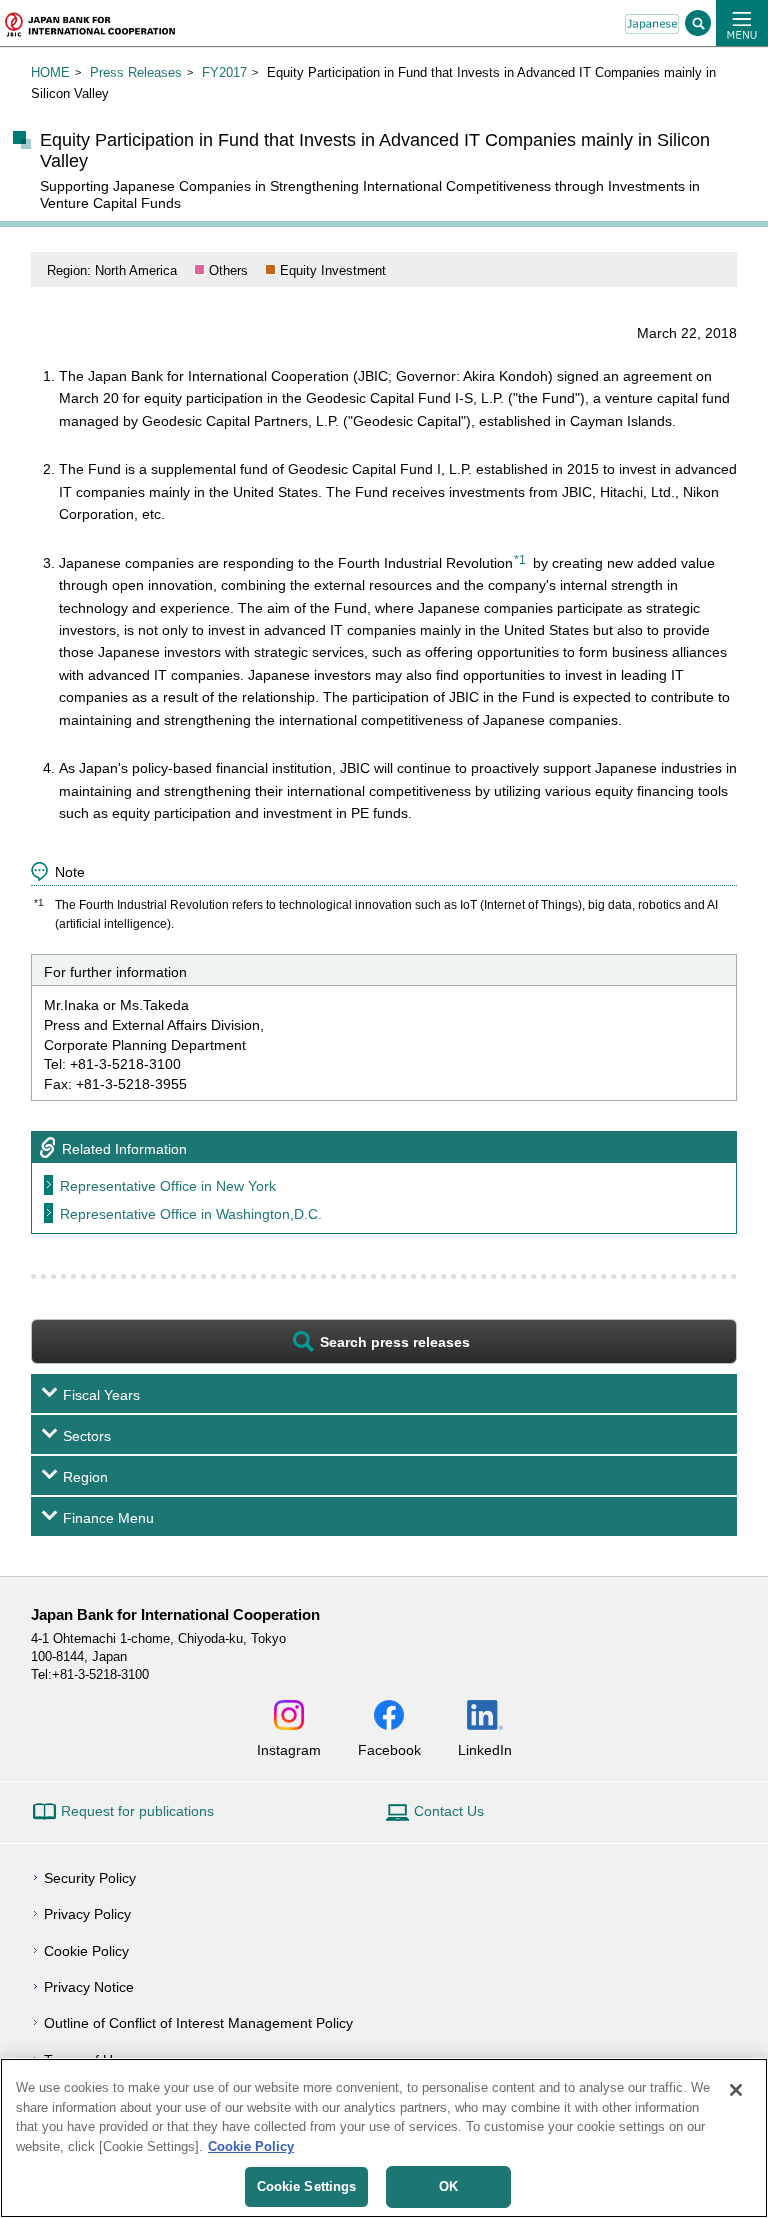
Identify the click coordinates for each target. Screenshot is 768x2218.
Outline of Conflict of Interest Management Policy (198, 2023)
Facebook (389, 1749)
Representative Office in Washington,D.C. (191, 1214)
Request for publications (137, 1811)
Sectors (87, 1436)
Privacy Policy (87, 1914)
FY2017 (224, 72)
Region (85, 1477)
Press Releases (136, 72)
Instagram (289, 1749)
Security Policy (90, 1878)
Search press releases (395, 1342)
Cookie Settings (307, 2186)
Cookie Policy (86, 1951)
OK (448, 2186)
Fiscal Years (101, 1395)
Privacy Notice (89, 1987)
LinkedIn (485, 1749)
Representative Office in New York (168, 1186)
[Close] (736, 2090)
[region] (384, 2138)
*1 (520, 560)
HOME (50, 72)
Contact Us (449, 1811)
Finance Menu (108, 1518)
